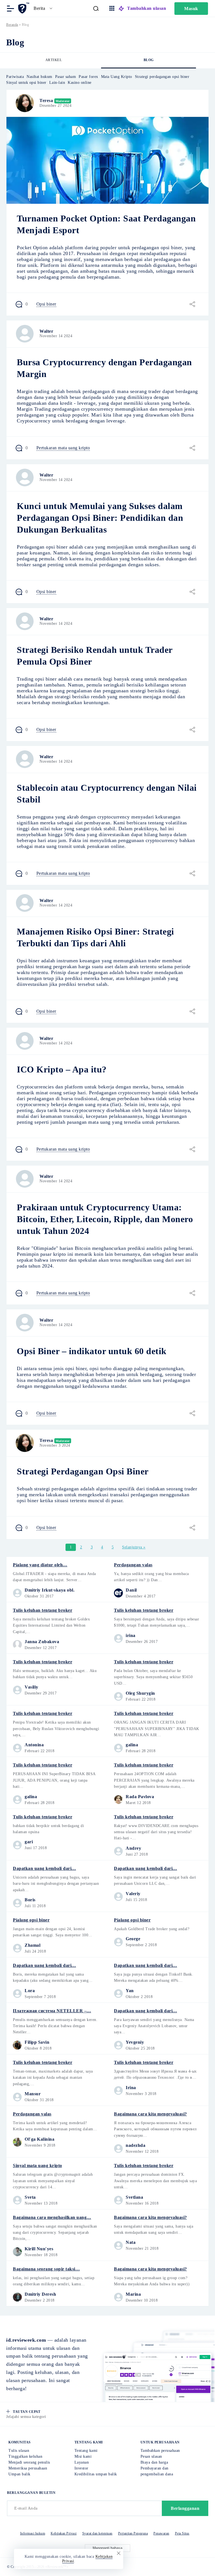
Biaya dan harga (154, 2462)
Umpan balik (19, 2474)
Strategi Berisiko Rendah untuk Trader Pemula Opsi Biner (95, 656)
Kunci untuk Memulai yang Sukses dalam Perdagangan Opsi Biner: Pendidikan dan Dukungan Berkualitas (100, 518)
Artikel (54, 60)
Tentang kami (86, 2451)
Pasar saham (66, 77)
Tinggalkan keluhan (25, 2456)
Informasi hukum (33, 2533)
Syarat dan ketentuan (97, 2533)
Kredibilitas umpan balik (96, 2474)
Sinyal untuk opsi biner (26, 83)
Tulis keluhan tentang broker (43, 1610)
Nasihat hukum (39, 77)
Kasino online (80, 83)
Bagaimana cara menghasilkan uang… (52, 2217)
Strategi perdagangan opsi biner (162, 77)
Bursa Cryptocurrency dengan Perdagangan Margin (104, 368)
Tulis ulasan (19, 2451)
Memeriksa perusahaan (28, 2468)
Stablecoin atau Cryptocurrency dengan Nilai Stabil (107, 794)
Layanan (82, 2462)
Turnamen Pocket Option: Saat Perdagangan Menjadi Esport (106, 224)
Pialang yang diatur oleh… (40, 1565)
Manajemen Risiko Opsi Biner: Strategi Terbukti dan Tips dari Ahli (95, 937)
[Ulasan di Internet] (24, 8)
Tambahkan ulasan (147, 8)
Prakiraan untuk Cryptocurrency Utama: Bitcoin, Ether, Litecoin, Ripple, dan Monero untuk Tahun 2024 (105, 1219)
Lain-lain (57, 83)
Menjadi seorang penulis (29, 2462)
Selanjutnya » (134, 1547)
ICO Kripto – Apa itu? (62, 1069)
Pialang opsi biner (31, 1920)
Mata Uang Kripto (117, 77)
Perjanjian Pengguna (133, 2533)
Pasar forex (88, 77)
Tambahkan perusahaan (160, 2451)
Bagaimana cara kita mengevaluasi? (150, 2114)
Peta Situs (182, 2533)
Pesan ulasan (151, 2456)
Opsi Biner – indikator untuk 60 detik (92, 1351)
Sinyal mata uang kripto (38, 2165)
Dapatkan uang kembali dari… (45, 1868)
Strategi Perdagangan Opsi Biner (83, 1471)
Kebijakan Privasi (64, 2533)
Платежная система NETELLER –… (52, 2011)
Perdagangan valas (133, 1565)
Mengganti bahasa (107, 2548)
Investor (81, 2468)
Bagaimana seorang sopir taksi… (46, 2269)
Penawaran (161, 2533)
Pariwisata (15, 77)
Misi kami (83, 2456)
